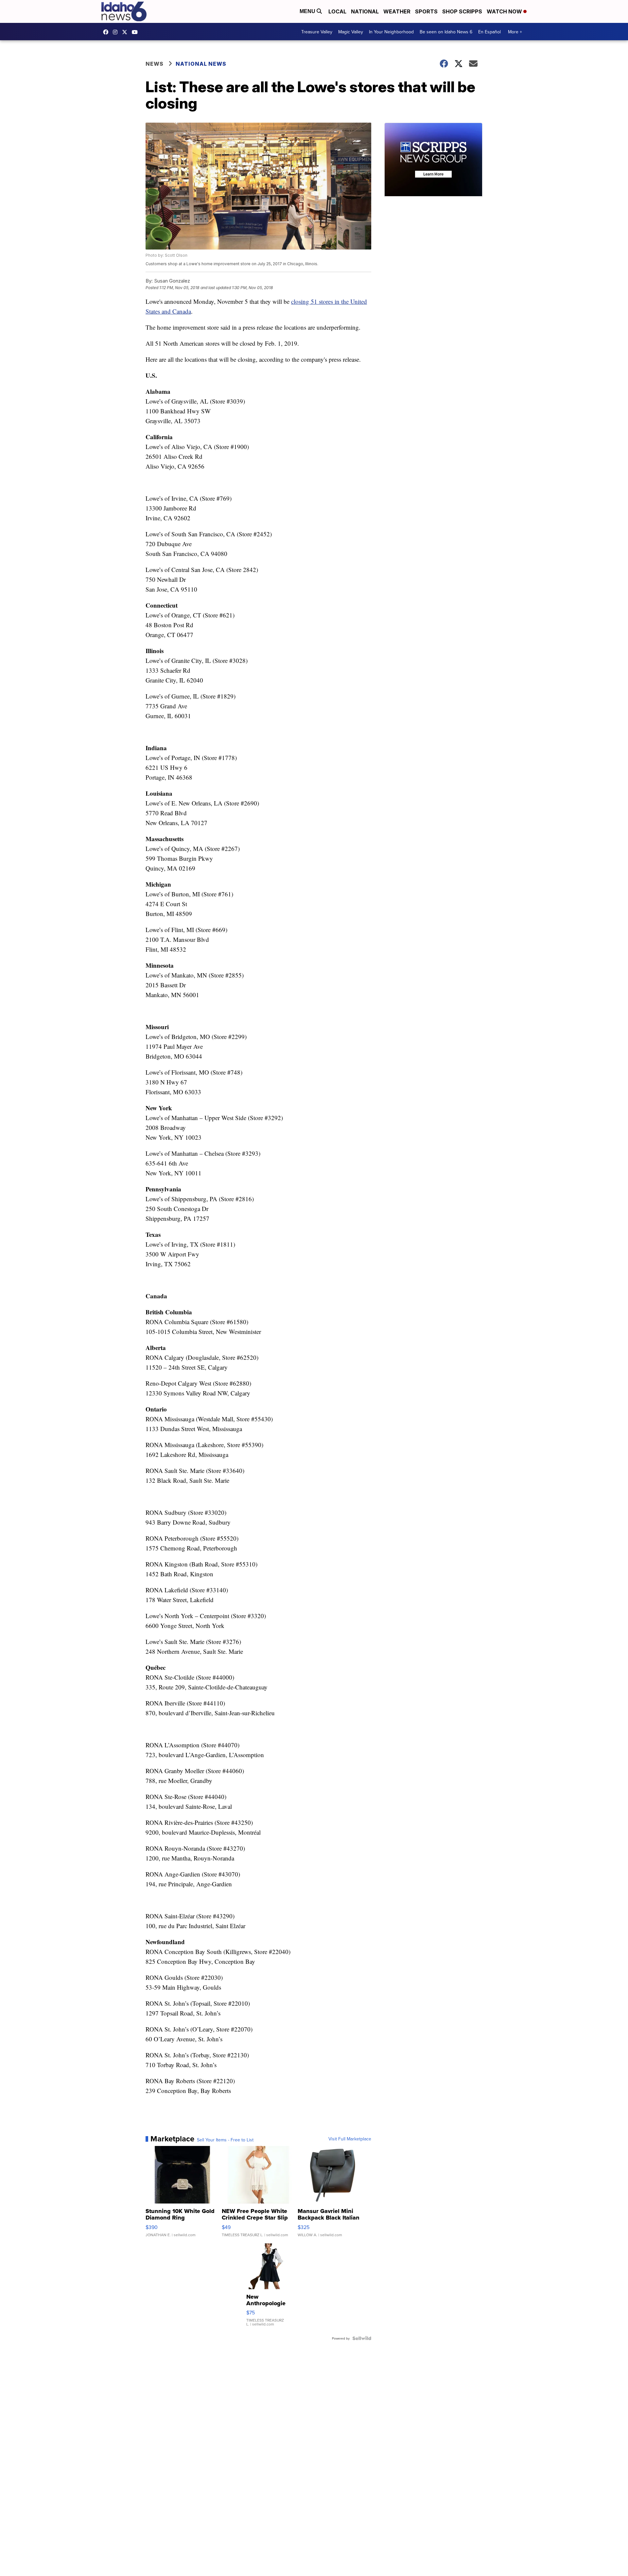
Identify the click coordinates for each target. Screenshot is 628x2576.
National (365, 11)
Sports (426, 11)
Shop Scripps (462, 11)
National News (201, 64)
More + (515, 32)
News (155, 64)
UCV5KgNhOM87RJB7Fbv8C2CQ (136, 32)
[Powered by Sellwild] (362, 2338)
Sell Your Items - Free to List (225, 2140)
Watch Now (505, 11)
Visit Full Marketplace (350, 2139)
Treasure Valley (317, 32)
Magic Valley (351, 32)
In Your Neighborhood (391, 32)
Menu (308, 11)
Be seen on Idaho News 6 (446, 32)
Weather (397, 11)
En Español (489, 32)
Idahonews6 (107, 32)
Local (337, 11)
